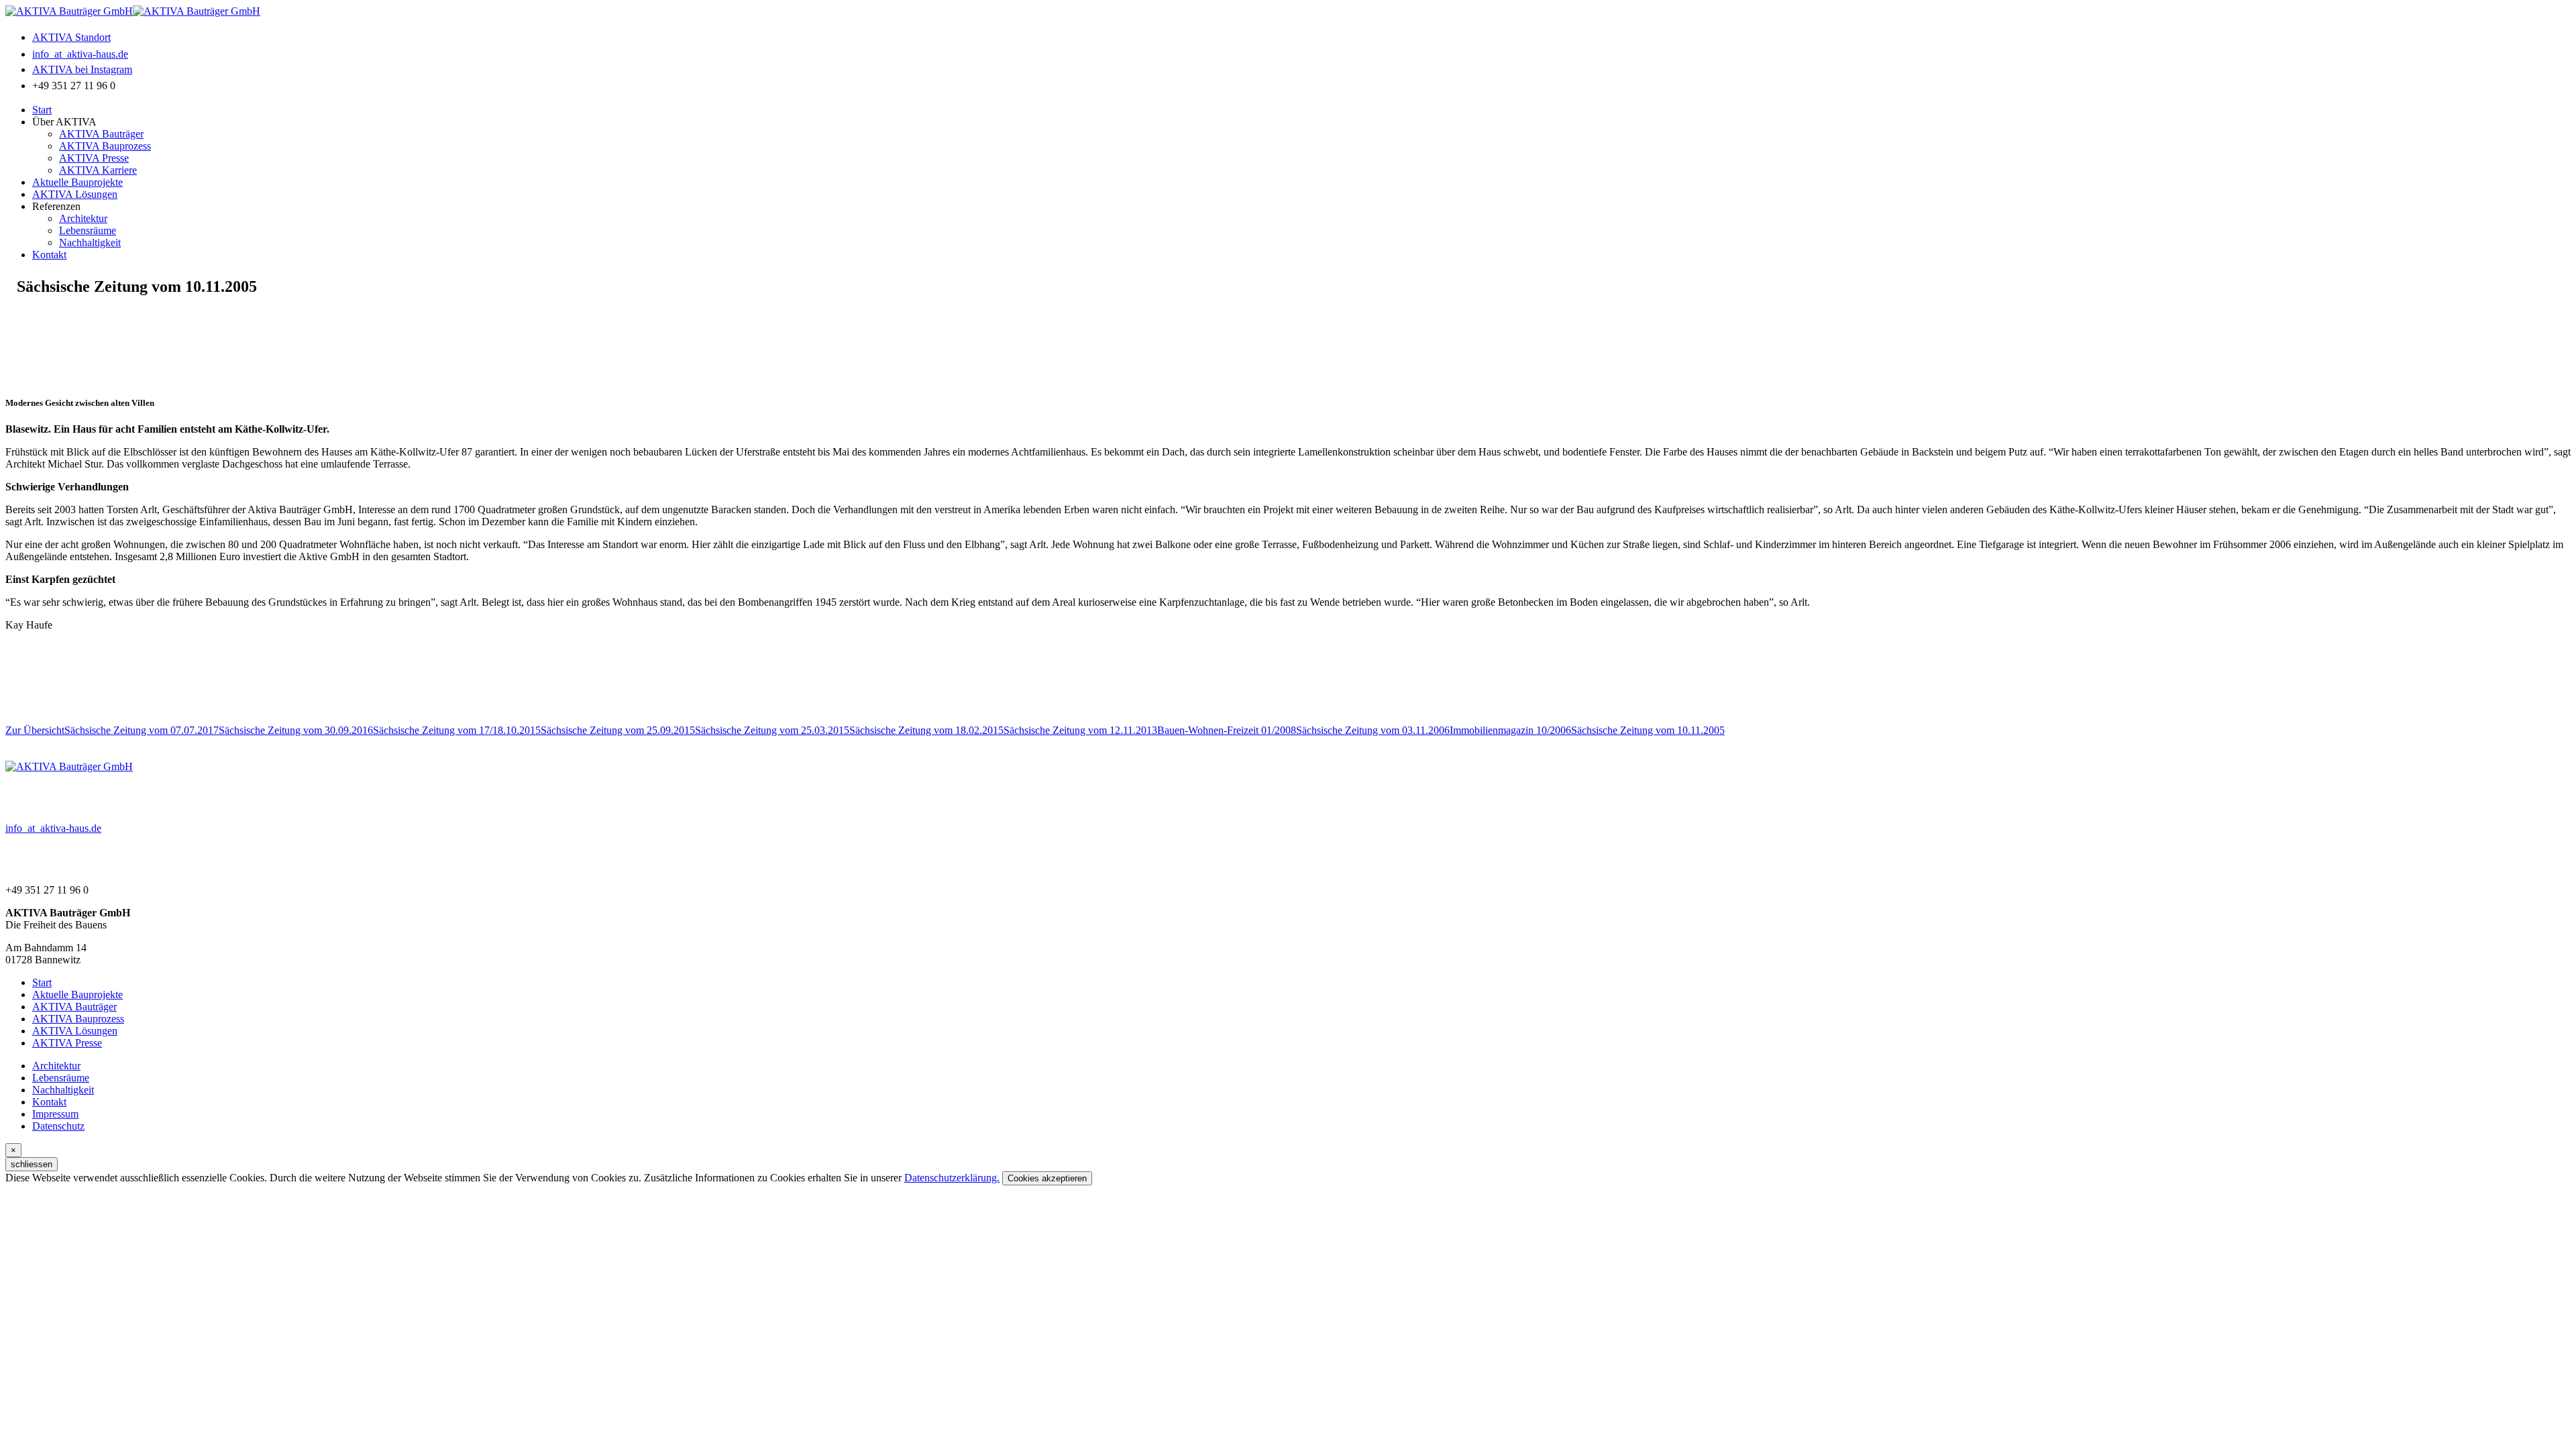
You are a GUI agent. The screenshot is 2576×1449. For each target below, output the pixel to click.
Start (42, 110)
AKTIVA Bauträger (101, 134)
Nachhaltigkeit (90, 243)
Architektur (83, 218)
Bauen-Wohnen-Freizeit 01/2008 (1227, 730)
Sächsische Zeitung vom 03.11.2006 (1373, 730)
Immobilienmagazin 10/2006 (1510, 730)
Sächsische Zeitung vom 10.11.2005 (1648, 730)
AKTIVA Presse (94, 158)
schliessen (32, 1164)
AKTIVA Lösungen (75, 194)
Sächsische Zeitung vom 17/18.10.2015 (457, 730)
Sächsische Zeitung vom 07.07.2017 (142, 730)
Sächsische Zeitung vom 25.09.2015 (618, 730)
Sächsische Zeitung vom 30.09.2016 (296, 730)
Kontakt (49, 255)
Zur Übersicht (35, 730)
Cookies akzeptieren (1047, 1178)
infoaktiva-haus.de (53, 828)
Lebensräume (88, 230)
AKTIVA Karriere (98, 170)
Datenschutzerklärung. (952, 1178)
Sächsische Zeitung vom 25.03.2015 (772, 730)
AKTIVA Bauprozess (105, 146)
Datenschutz (58, 1126)
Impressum (55, 1114)
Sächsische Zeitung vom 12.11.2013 (1080, 730)
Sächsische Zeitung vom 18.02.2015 (926, 730)
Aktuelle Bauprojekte (77, 182)
